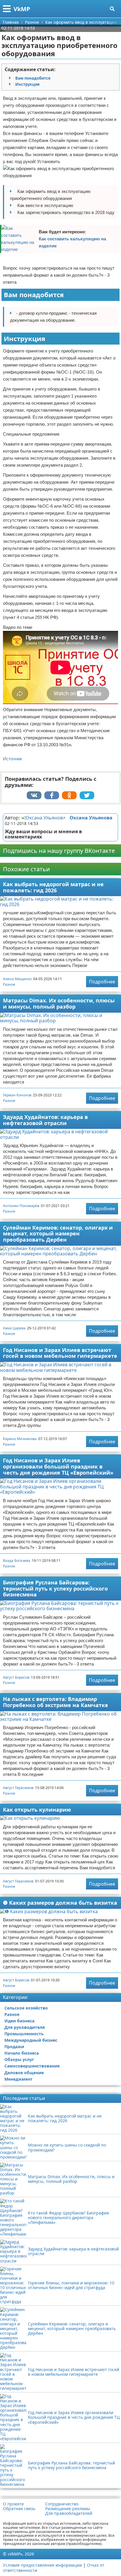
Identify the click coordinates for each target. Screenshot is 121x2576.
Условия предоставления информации (42, 2565)
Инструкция (27, 84)
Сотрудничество (62, 2504)
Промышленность (24, 2034)
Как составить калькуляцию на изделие (72, 242)
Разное (9, 984)
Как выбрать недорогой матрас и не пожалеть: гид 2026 (53, 887)
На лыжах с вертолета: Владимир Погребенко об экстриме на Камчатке (56, 1702)
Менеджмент (19, 2079)
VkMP (22, 9)
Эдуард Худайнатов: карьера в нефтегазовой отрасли (45, 1120)
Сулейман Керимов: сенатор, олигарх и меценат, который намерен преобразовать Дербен (58, 1234)
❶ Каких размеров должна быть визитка (60, 1903)
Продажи (14, 2047)
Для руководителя (25, 2027)
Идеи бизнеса (19, 2021)
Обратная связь (19, 2509)
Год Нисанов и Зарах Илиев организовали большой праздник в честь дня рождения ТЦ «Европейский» (58, 1466)
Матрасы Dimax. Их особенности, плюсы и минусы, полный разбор (59, 1003)
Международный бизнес (31, 2040)
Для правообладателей (69, 2513)
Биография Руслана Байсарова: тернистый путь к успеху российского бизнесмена (55, 1588)
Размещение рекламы (68, 2509)
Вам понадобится (33, 78)
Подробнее (102, 982)
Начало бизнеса (22, 2053)
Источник (12, 759)
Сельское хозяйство (26, 2008)
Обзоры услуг (19, 2059)
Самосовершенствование (32, 2066)
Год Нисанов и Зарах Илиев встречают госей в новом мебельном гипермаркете (60, 1353)
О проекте (13, 2504)
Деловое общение (24, 2073)
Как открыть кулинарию (37, 1810)
